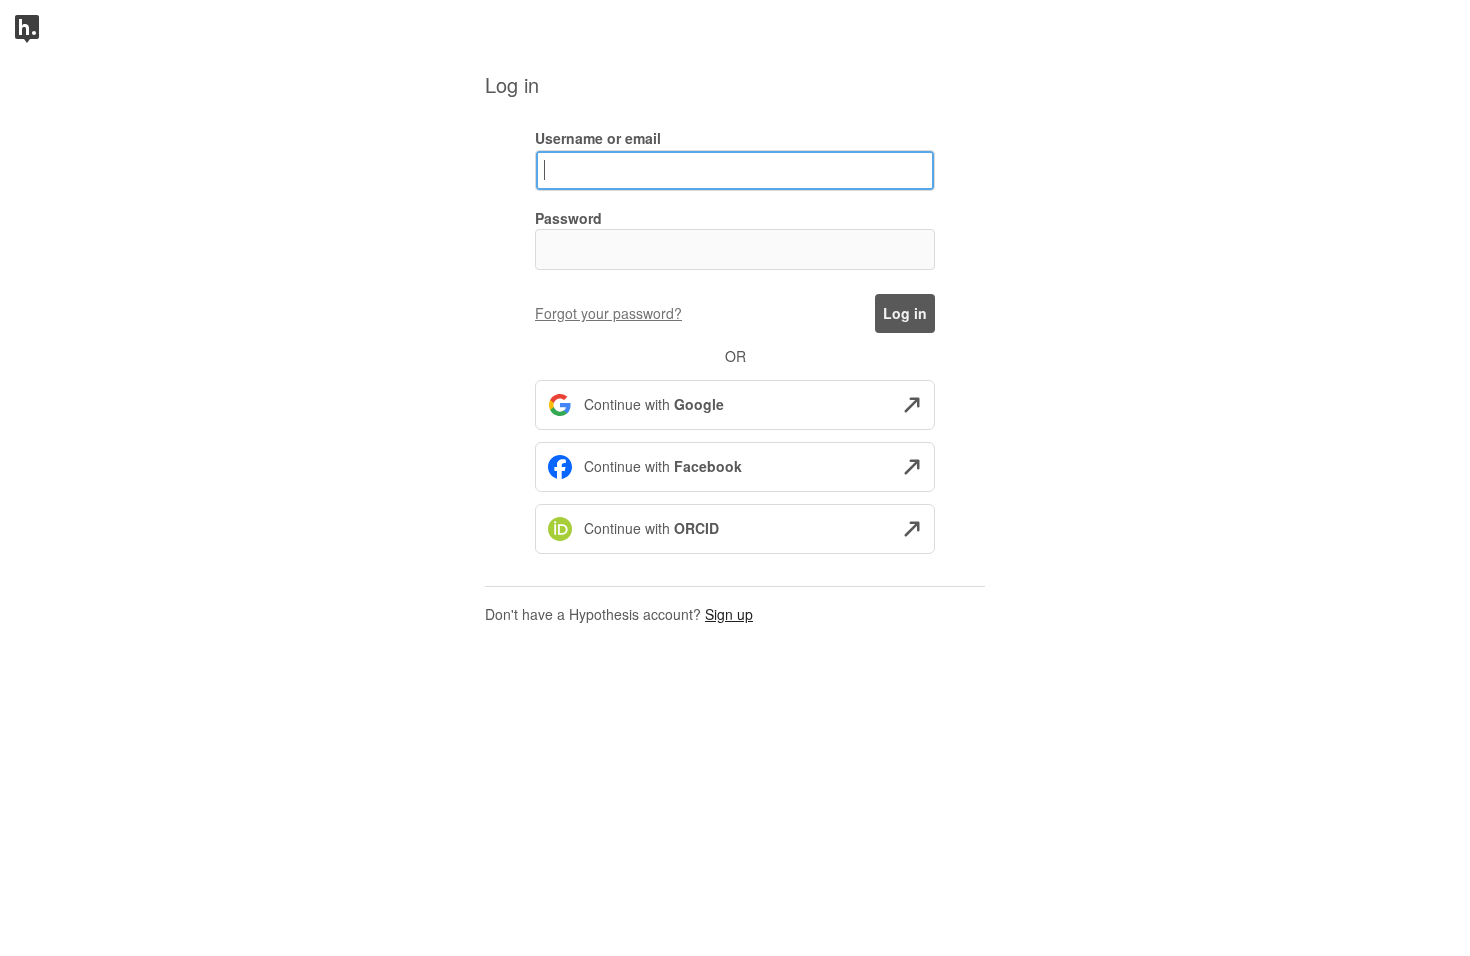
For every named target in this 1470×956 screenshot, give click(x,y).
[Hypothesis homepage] (27, 27)
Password (568, 218)
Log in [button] (905, 313)
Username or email (598, 138)
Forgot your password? (608, 313)
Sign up (729, 614)
